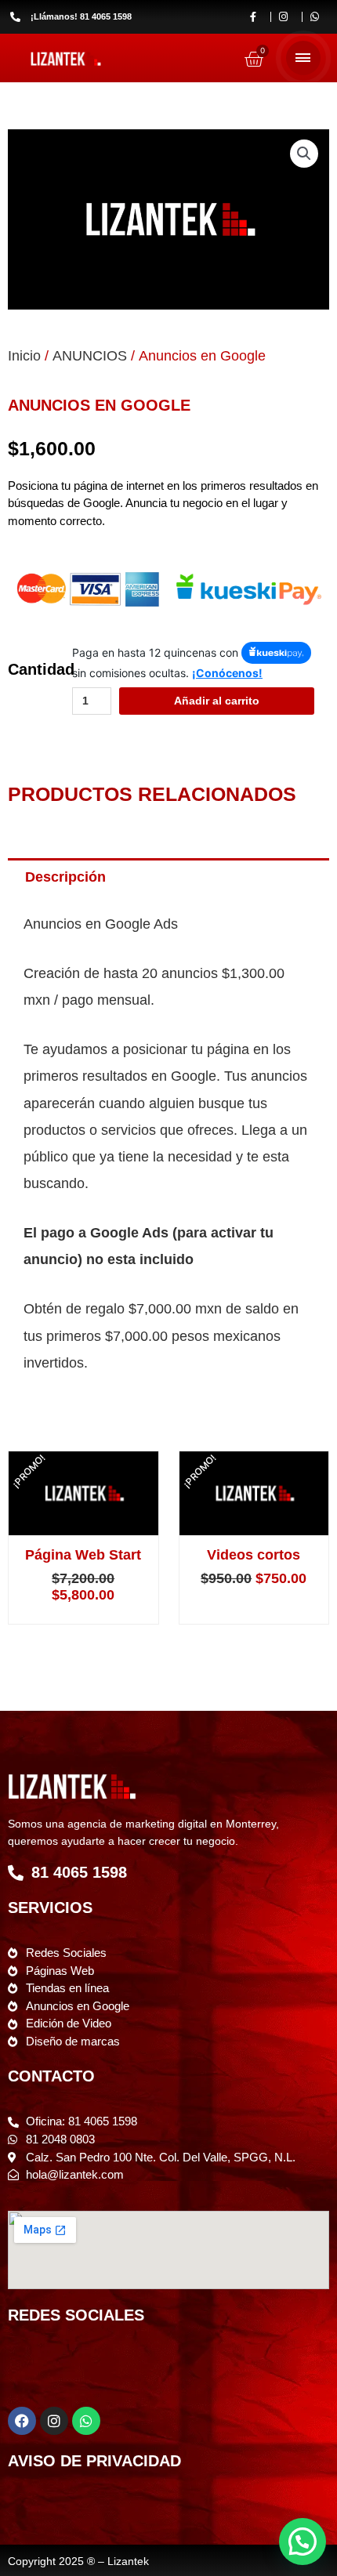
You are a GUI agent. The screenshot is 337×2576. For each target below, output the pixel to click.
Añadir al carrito (217, 701)
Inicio (24, 356)
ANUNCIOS (90, 356)
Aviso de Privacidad (94, 2461)
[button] (304, 154)
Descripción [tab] (65, 877)
